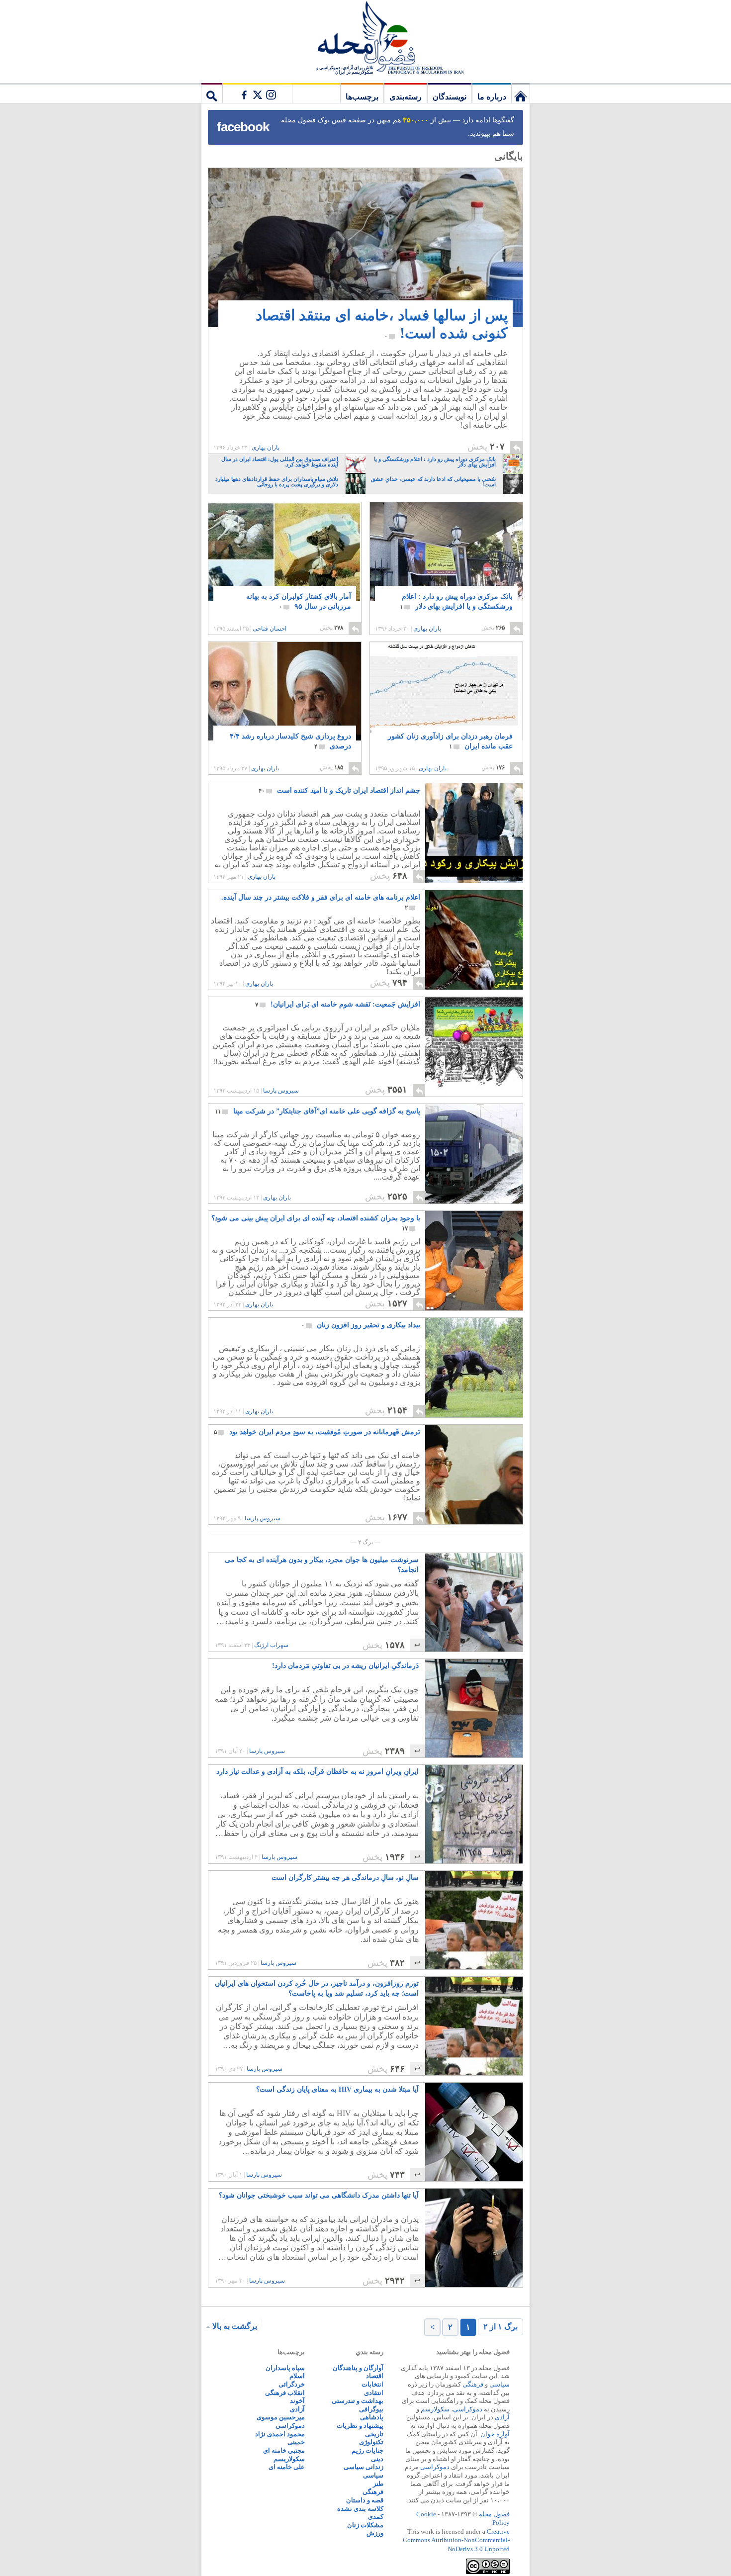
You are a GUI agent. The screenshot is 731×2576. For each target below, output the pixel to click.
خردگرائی (292, 2384)
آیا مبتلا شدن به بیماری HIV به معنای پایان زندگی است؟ (337, 2089)
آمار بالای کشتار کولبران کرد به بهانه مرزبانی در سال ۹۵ (299, 601)
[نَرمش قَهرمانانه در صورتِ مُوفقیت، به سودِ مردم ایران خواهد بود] (473, 1521)
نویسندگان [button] (450, 97)
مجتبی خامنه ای (284, 2450)
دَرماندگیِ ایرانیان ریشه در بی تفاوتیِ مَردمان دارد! (345, 1666)
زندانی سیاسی (364, 2467)
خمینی (296, 2442)
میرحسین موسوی (281, 2417)
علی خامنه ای (287, 2467)
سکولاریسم (289, 2459)
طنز (378, 2484)
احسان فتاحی (270, 629)
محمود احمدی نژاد (280, 2434)
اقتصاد (375, 2376)
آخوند (297, 2401)
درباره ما (492, 97)
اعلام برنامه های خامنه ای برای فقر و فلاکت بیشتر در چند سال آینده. (321, 902)
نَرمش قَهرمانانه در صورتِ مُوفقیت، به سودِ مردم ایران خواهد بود (317, 1432)
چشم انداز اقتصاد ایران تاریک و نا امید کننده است (339, 790)
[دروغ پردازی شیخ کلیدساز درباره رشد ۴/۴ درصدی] (285, 702)
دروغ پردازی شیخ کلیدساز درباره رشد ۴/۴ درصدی (290, 741)
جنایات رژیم (367, 2450)
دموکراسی (468, 2409)
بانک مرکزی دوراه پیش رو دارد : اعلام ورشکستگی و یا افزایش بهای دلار (456, 601)
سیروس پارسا (281, 1091)
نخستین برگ (521, 93)
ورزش (375, 2533)
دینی (377, 2459)
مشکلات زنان (365, 2525)
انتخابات (372, 2384)
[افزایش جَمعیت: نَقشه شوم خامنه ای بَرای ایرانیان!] (473, 1094)
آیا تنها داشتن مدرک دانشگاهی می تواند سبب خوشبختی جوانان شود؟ (319, 2195)
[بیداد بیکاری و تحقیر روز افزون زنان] (473, 1415)
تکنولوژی (371, 2442)
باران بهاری (266, 448)
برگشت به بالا (235, 2326)
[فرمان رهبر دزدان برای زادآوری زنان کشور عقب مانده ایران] (446, 694)
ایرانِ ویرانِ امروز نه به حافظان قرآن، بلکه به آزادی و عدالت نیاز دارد (318, 1772)
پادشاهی (372, 2417)
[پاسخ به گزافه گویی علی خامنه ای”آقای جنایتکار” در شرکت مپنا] (473, 1201)
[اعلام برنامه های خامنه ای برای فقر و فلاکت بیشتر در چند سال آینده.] (473, 987)
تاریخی (374, 2434)
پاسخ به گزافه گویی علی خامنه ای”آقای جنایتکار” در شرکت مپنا (318, 1111)
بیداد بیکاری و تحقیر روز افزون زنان (361, 1325)
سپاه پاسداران (285, 2368)
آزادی (502, 2417)
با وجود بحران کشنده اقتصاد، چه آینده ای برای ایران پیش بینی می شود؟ (316, 1223)
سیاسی (500, 2384)
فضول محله (365, 37)
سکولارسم (435, 2409)
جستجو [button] (212, 93)
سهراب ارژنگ (271, 1645)
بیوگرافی (371, 2409)
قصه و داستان (365, 2500)
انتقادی (374, 2393)
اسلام (297, 2376)
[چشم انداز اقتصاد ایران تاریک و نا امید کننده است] (473, 880)
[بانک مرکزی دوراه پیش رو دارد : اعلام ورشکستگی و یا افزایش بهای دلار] (446, 563)
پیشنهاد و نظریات (360, 2426)
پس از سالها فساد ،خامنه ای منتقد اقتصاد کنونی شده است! (382, 324)
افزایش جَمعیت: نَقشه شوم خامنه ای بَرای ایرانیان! (338, 1004)
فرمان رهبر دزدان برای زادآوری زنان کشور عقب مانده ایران (450, 741)
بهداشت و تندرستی (358, 2401)
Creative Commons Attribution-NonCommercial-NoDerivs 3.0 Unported (456, 2540)
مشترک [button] (257, 93)
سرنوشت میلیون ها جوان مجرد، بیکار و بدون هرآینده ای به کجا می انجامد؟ (322, 1565)
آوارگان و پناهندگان (358, 2368)
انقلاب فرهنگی (285, 2393)
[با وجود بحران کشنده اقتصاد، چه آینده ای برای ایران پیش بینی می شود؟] (473, 1308)
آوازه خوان (495, 2434)
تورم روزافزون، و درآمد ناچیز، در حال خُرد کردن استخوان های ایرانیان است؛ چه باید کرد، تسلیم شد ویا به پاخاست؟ (317, 1988)
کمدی (376, 2517)
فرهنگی (473, 2384)
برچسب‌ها (362, 97)
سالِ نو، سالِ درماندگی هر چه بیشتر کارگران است (345, 1878)
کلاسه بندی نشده (360, 2509)
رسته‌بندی (406, 97)
